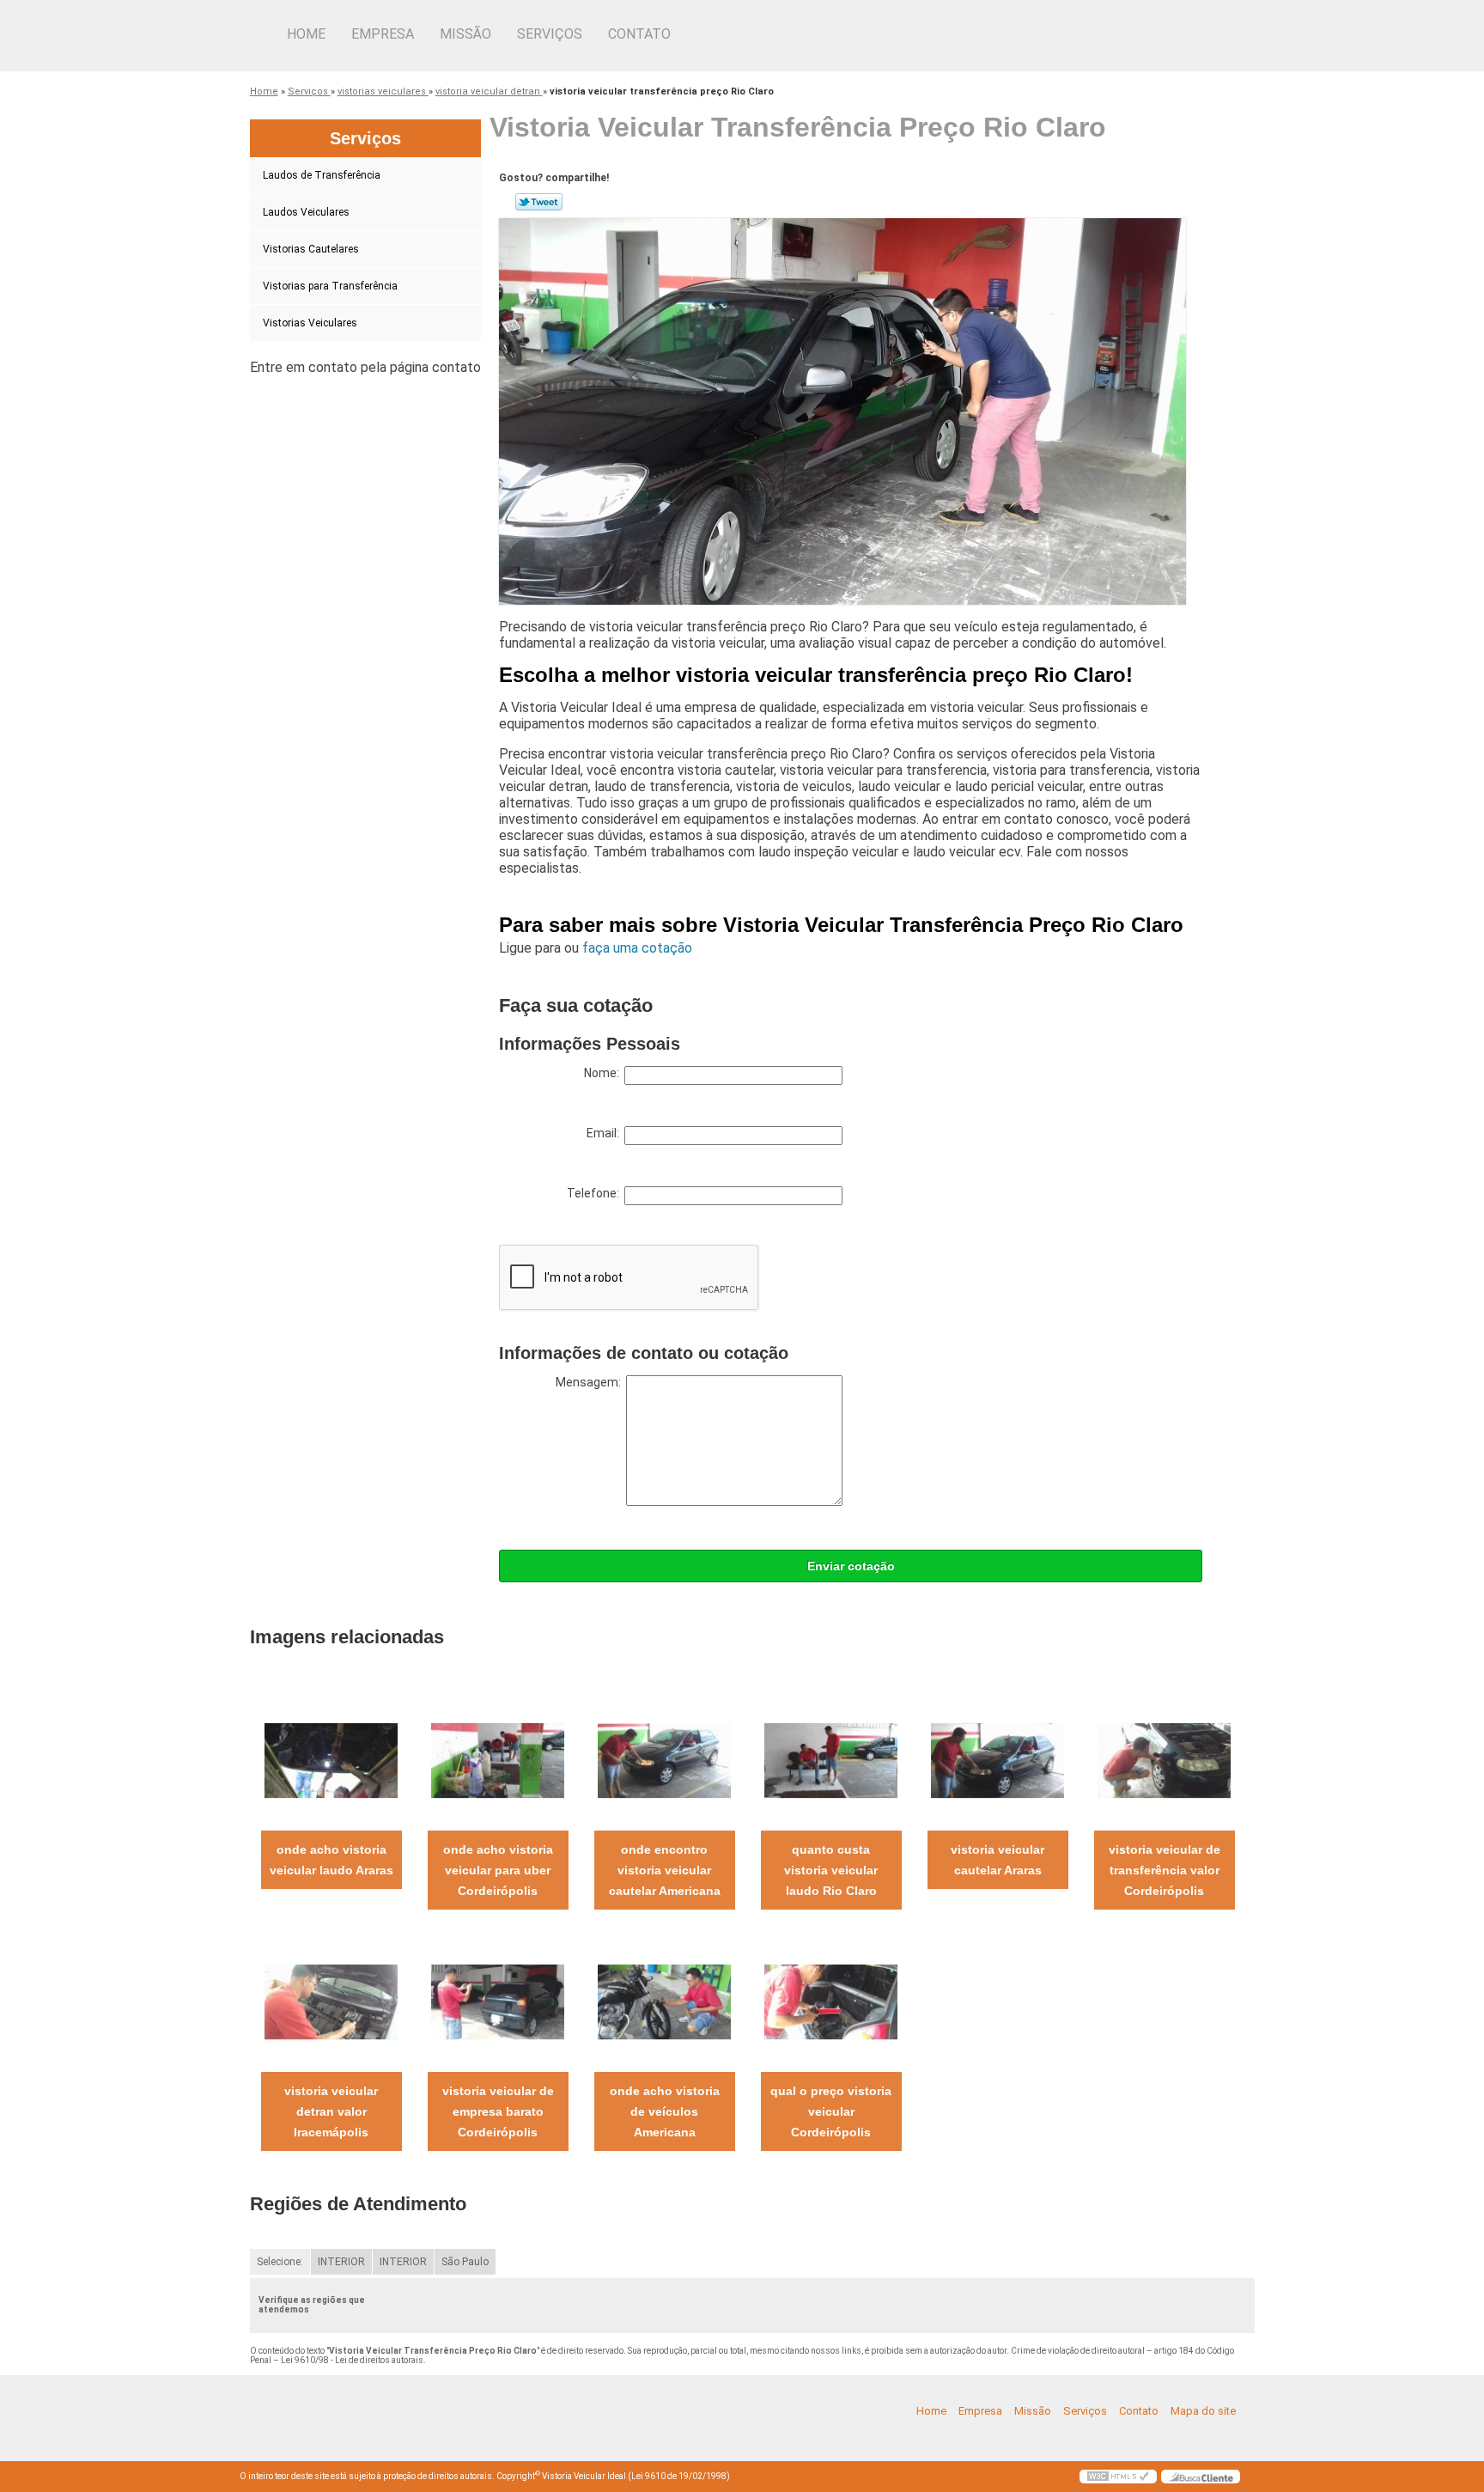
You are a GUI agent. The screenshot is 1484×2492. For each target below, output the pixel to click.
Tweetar (539, 202)
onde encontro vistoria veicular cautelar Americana (665, 1870)
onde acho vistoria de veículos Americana (665, 2111)
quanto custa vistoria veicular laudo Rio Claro (831, 1870)
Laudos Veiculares (306, 212)
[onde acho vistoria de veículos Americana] (664, 2001)
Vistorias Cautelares (311, 249)
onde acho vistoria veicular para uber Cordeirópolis (498, 1870)
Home (306, 34)
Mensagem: (591, 1382)
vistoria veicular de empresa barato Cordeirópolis (498, 2111)
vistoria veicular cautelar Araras (997, 1860)
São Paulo (465, 2262)
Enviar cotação (851, 1566)
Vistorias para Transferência (330, 286)
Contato (639, 34)
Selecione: (280, 2262)
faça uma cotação (637, 948)
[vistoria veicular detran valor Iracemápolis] (331, 2001)
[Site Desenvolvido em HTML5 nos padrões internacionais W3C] (1118, 2477)
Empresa (383, 34)
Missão (465, 34)
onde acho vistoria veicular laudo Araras (331, 1860)
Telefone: (596, 1193)
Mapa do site (1203, 2411)
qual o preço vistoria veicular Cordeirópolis (831, 2111)
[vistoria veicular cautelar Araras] (997, 1760)
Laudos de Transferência (322, 175)
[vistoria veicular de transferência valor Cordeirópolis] (1164, 1760)
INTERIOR (341, 2262)
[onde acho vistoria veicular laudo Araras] (331, 1760)
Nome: (604, 1073)
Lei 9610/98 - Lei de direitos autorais (352, 2360)
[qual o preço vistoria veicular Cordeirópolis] (831, 2001)
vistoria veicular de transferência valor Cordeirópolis (1165, 1870)
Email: (605, 1133)
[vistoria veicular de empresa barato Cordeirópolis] (498, 2001)
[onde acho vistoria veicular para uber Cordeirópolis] (498, 1760)
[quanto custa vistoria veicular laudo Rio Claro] (831, 1760)
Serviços (550, 34)
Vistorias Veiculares (310, 323)
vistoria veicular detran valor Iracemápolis (331, 2111)
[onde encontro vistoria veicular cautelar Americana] (664, 1760)
